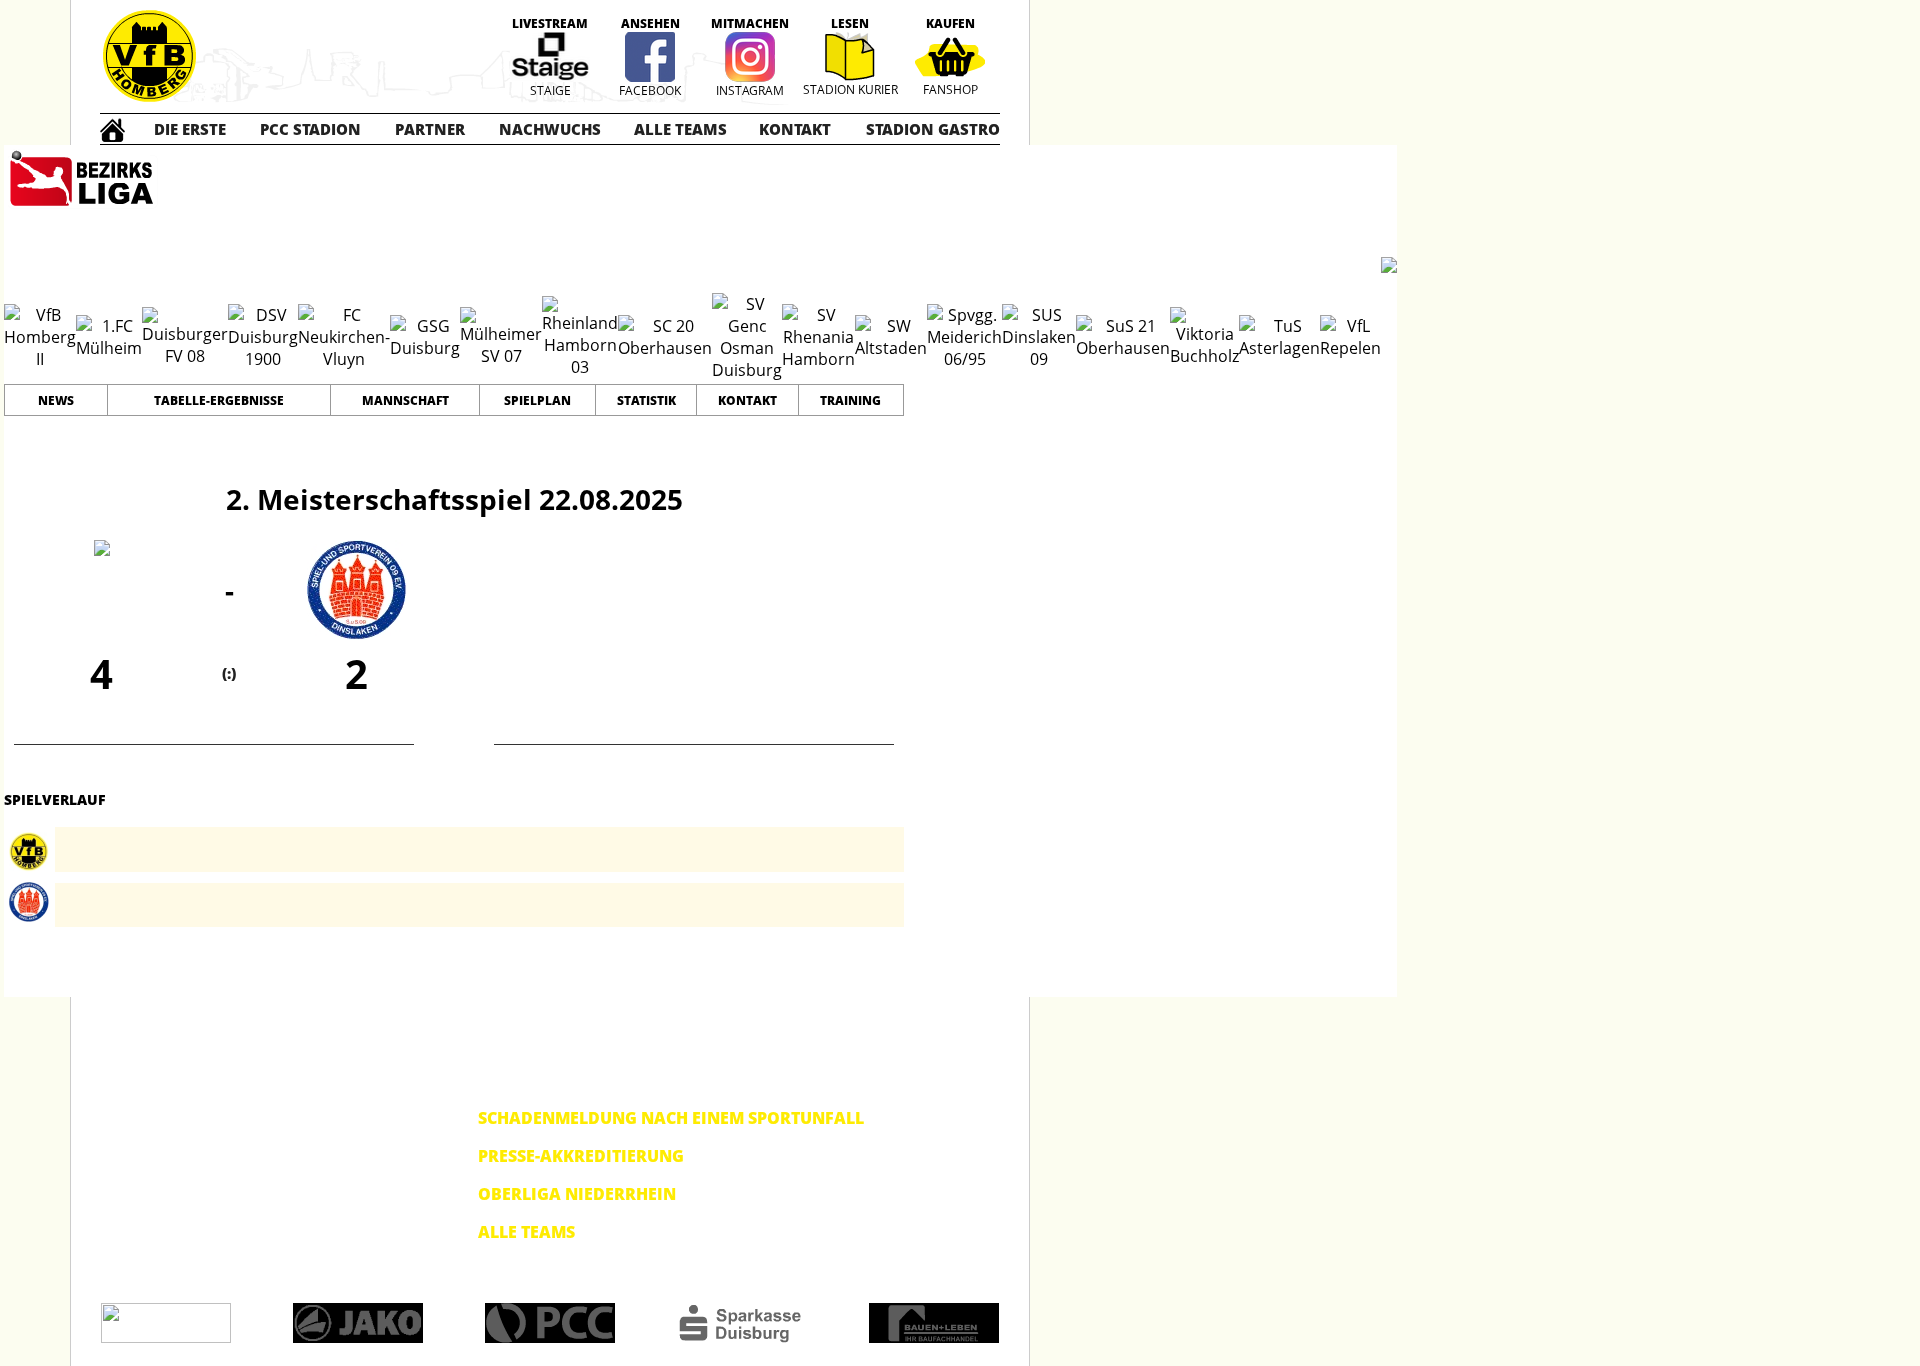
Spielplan (537, 400)
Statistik (646, 400)
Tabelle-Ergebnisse (219, 400)
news (56, 400)
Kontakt (747, 400)
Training (850, 400)
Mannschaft (405, 400)
